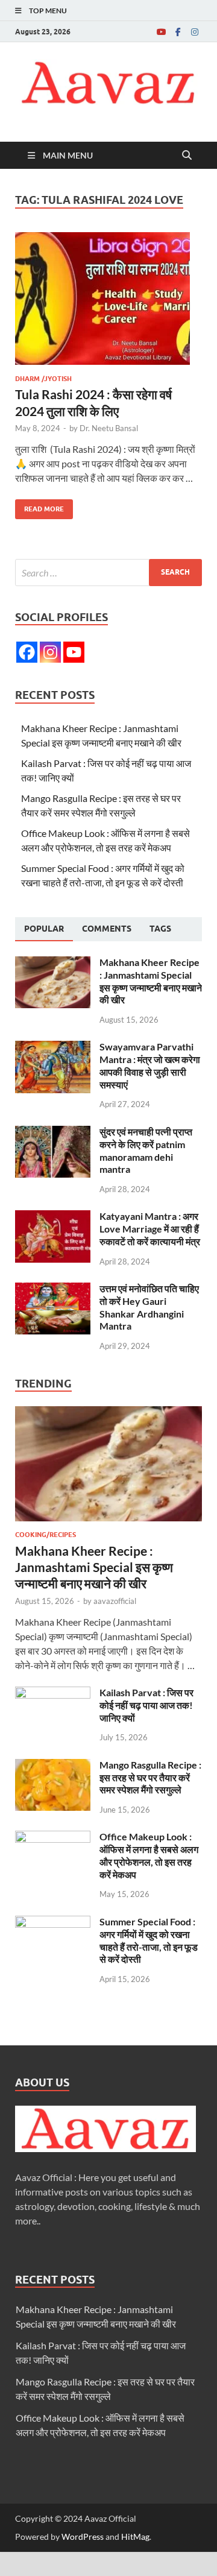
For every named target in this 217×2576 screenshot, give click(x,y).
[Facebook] (178, 32)
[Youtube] (161, 32)
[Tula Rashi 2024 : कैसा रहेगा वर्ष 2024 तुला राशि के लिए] (108, 298)
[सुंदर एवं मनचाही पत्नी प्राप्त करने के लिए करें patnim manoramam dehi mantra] (53, 1133)
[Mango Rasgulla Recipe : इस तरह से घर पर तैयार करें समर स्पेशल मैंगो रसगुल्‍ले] (53, 1766)
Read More (39, 506)
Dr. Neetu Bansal (109, 428)
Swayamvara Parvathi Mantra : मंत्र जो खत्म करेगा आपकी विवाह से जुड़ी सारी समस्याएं (150, 1065)
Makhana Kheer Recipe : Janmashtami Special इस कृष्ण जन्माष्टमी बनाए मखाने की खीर (151, 981)
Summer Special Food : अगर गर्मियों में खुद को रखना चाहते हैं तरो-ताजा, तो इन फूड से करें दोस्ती (149, 1940)
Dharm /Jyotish (43, 379)
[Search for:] (108, 573)
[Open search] (187, 156)
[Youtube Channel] (74, 652)
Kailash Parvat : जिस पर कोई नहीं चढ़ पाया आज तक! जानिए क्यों (146, 1705)
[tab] (44, 929)
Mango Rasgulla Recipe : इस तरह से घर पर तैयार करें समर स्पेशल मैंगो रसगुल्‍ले (150, 1777)
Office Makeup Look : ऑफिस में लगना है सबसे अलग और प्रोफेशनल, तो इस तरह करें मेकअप (149, 1855)
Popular (44, 929)
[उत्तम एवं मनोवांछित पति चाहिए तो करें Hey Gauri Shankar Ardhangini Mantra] (53, 1290)
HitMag (135, 2537)
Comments (107, 929)
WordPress (83, 2537)
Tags (160, 929)
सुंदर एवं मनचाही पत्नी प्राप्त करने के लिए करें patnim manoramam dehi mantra (146, 1150)
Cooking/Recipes (46, 1535)
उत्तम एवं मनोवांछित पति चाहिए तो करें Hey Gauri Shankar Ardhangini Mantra (149, 1307)
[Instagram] (195, 32)
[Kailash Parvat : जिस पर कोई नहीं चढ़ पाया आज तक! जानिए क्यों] (53, 1694)
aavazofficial (115, 1601)
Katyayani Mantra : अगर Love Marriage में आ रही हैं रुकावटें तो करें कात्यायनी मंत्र (150, 1229)
